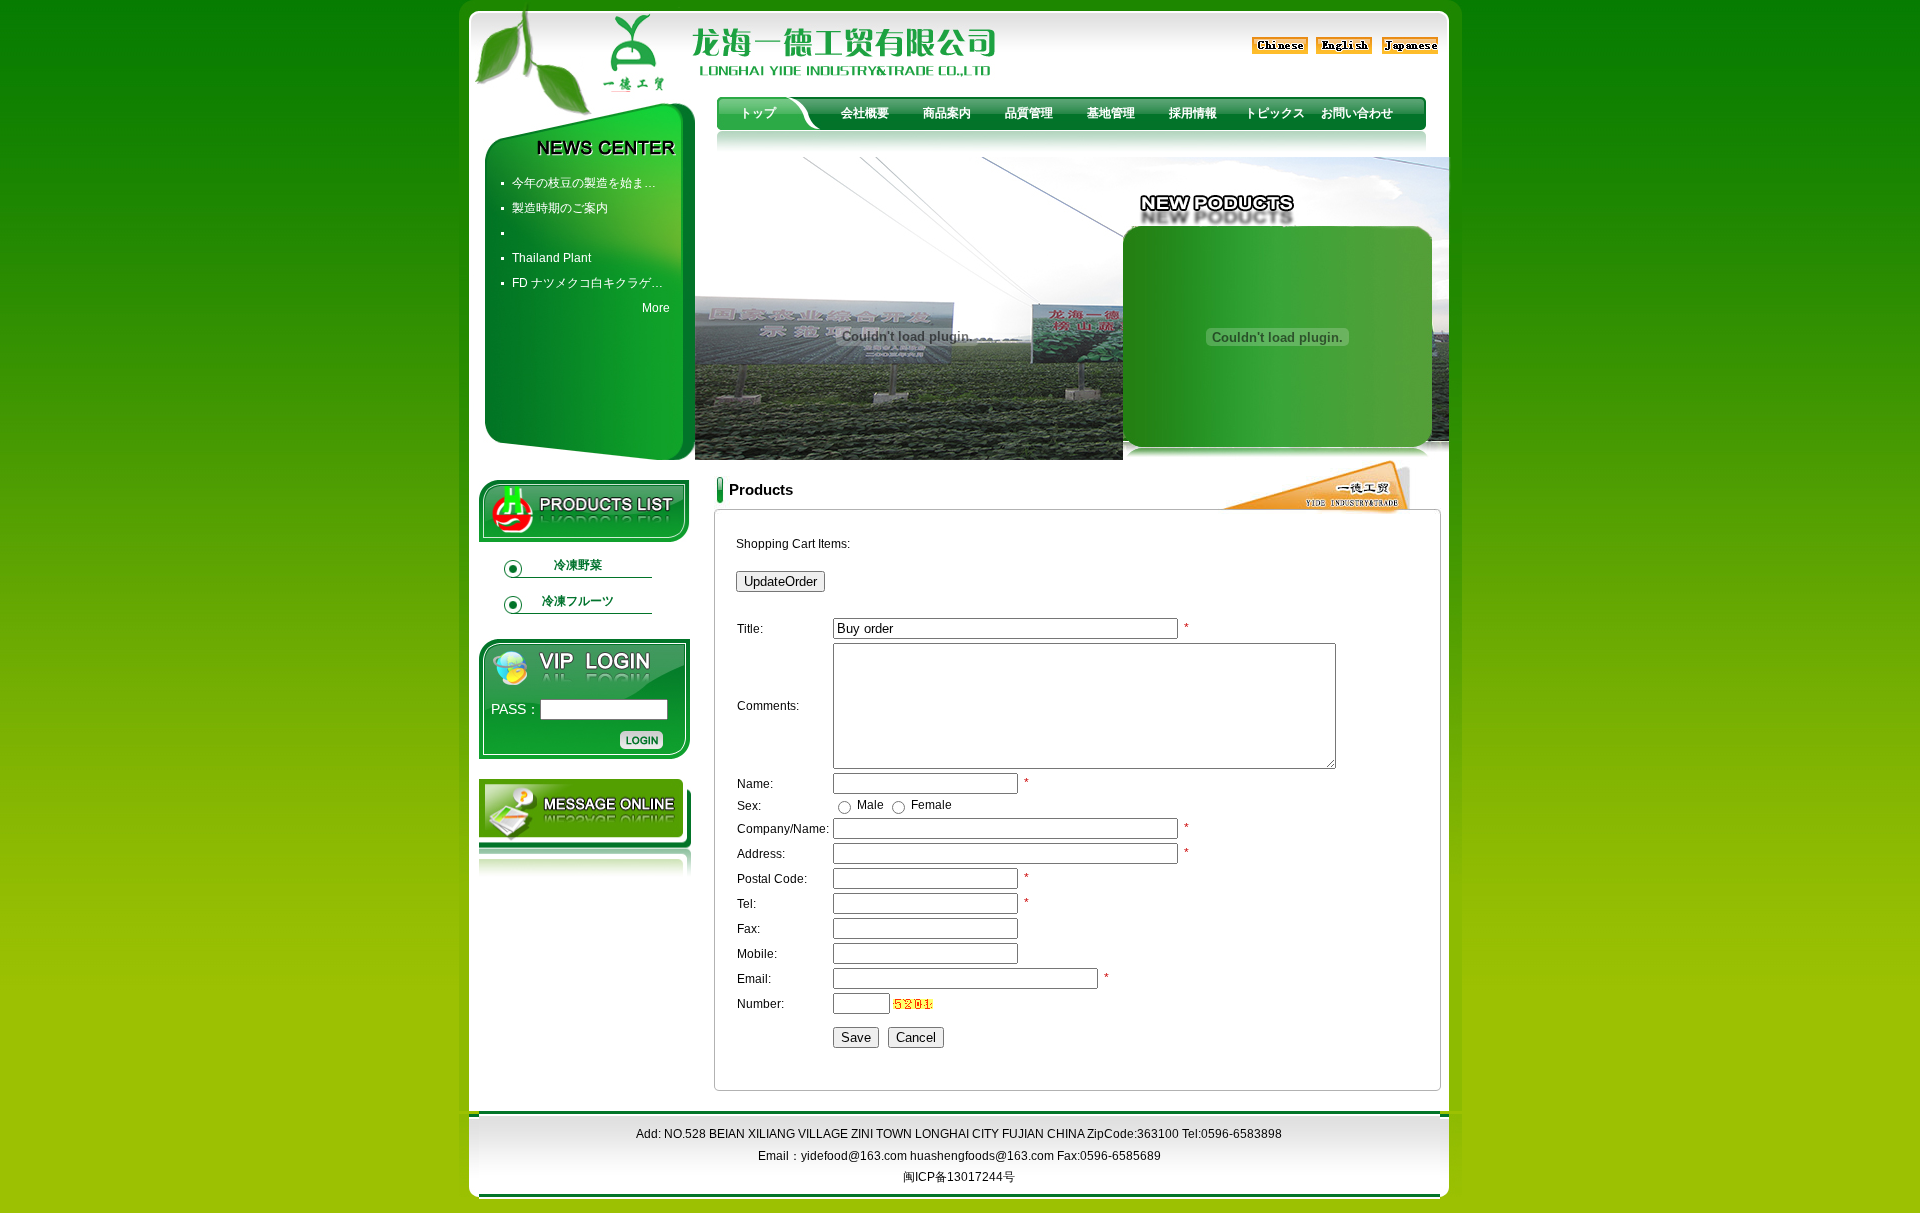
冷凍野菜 (578, 565)
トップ (758, 113)
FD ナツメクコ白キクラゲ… (587, 283)
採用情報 (1193, 113)
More (656, 308)
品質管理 (1029, 113)
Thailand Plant (551, 258)
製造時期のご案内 (560, 208)
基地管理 (1111, 113)
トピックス (1275, 113)
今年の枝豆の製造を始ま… (584, 183)
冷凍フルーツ (578, 601)
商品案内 (947, 113)
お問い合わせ (1357, 113)
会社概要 (865, 113)
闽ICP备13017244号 (959, 1177)
